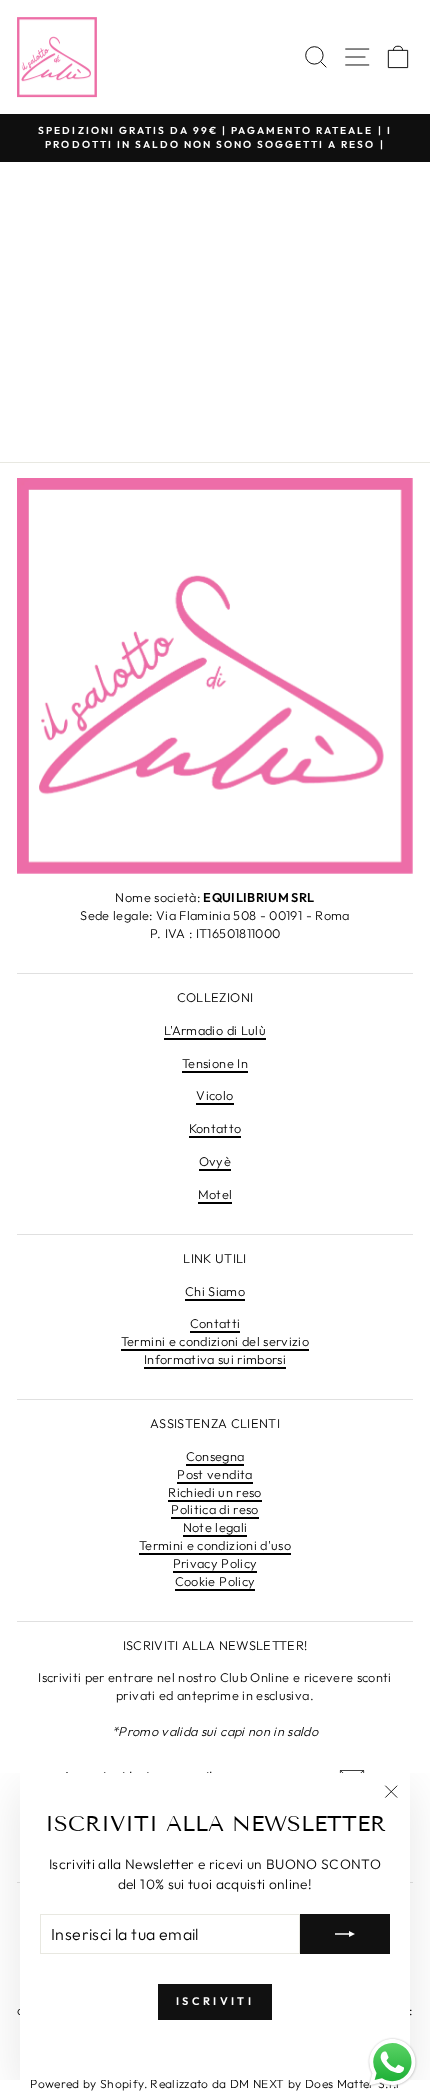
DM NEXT (259, 2083)
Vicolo (214, 1095)
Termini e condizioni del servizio (215, 1341)
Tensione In (215, 1063)
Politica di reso (215, 1509)
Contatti (215, 1323)
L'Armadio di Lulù (215, 1030)
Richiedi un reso (215, 1492)
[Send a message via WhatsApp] (392, 2062)
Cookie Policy (215, 1581)
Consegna (215, 1456)
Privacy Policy (215, 1563)
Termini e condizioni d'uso (215, 1545)
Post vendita (214, 1474)
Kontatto (215, 1128)
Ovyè (215, 1161)
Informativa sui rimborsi (215, 1359)
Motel (215, 1194)
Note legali (215, 1527)
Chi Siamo (215, 1291)
